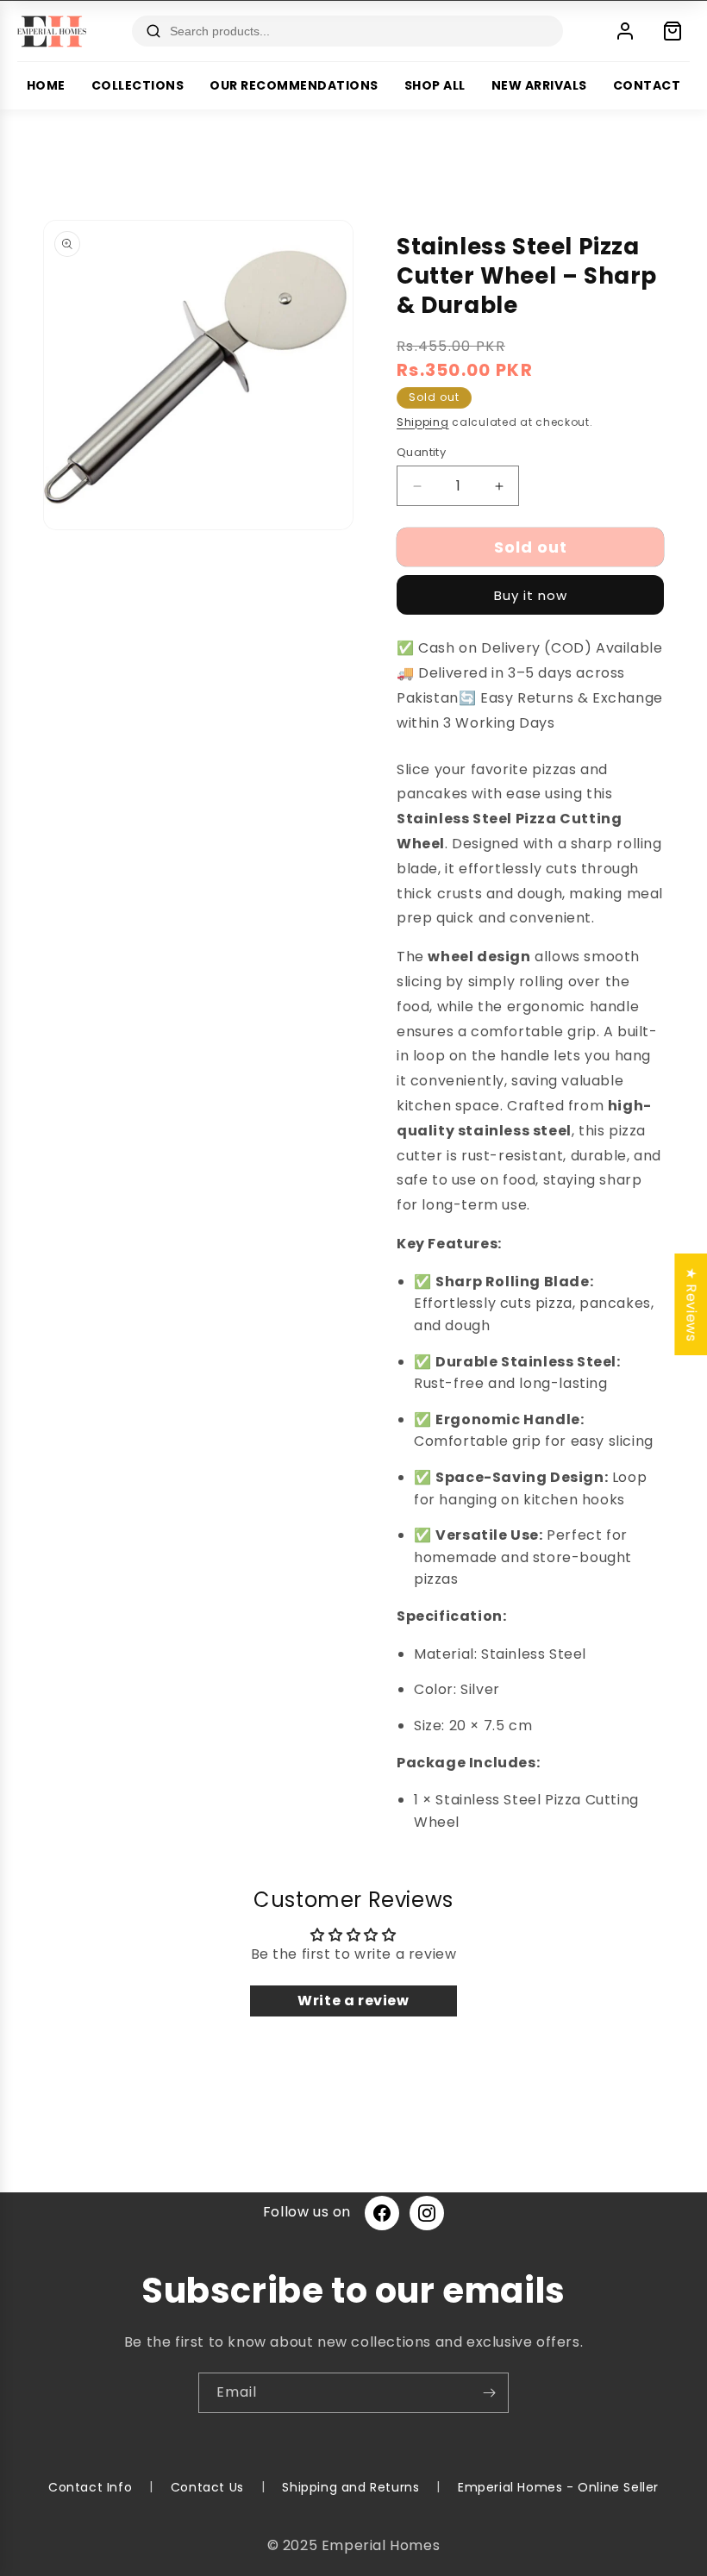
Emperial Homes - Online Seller (558, 2487)
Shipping (423, 422)
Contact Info (90, 2487)
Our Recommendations (294, 85)
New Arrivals (539, 85)
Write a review (353, 2001)
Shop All (435, 85)
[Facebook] (382, 2213)
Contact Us (207, 2487)
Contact (647, 85)
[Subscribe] (489, 2393)
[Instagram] (427, 2213)
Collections (138, 85)
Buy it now (531, 595)
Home (46, 85)
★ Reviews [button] (691, 1304)
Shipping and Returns (350, 2487)
